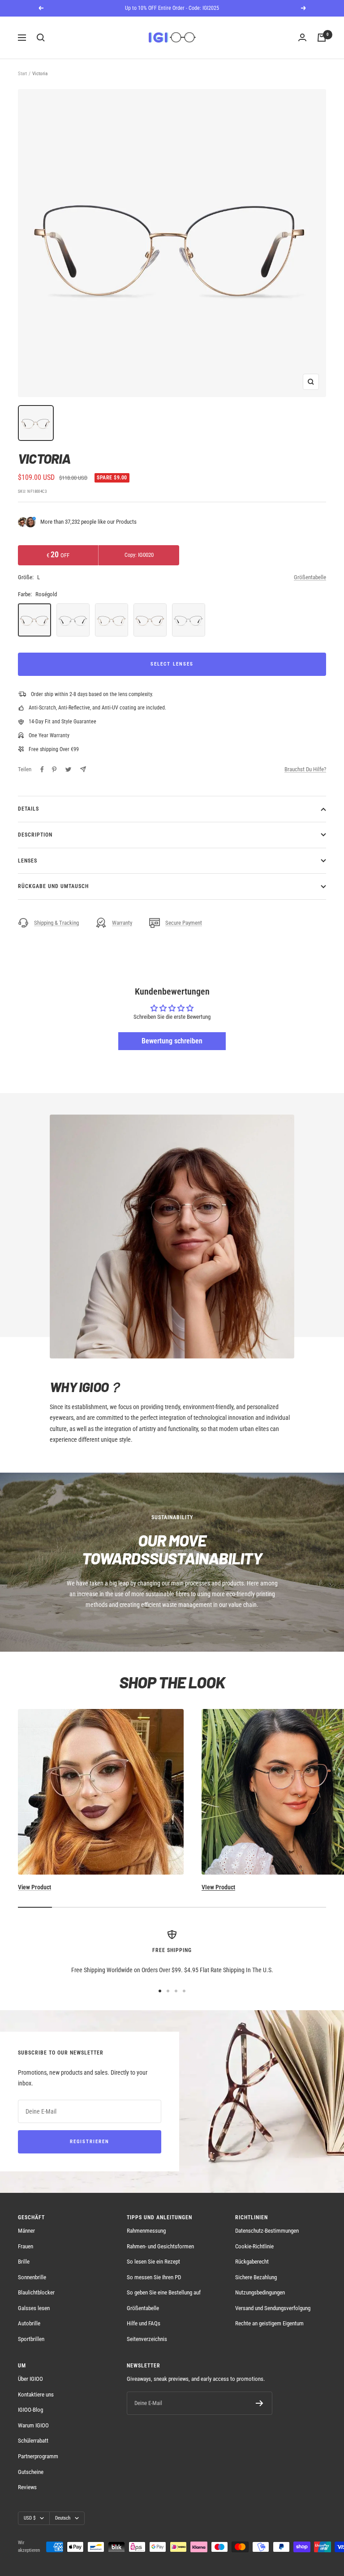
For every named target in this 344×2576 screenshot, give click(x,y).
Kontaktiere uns (36, 2394)
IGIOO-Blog (30, 2410)
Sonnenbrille (32, 2277)
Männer (26, 2231)
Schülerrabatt (33, 2441)
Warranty (122, 923)
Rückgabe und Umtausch (53, 886)
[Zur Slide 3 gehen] (176, 1991)
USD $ (30, 2518)
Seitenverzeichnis (147, 2339)
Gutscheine (31, 2472)
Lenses (28, 861)
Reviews (27, 2487)
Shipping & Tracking (56, 923)
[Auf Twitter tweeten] (68, 769)
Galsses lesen (34, 2308)
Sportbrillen (31, 2339)
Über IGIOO (30, 2379)
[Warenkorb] (322, 38)
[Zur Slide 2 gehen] (168, 1991)
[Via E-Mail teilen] (83, 769)
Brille (24, 2262)
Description (35, 835)
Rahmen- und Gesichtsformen (160, 2246)
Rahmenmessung (146, 2231)
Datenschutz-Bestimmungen (267, 2231)
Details (28, 809)
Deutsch (63, 2518)
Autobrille (29, 2323)
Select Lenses (172, 664)
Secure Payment (184, 923)
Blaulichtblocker (36, 2292)
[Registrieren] (260, 2403)
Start (22, 74)
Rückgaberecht (252, 2262)
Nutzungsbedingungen (260, 2292)
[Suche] (41, 38)
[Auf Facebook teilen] (42, 769)
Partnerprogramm (38, 2456)
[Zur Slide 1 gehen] (160, 1991)
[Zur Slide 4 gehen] (184, 1991)
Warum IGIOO (33, 2425)
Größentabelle (310, 577)
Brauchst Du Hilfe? (305, 769)
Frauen (26, 2246)
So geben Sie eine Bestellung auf (164, 2292)
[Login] (302, 38)
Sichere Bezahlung (256, 2277)
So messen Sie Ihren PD (154, 2277)
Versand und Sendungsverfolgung (273, 2308)
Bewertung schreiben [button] (172, 1041)
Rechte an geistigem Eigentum (269, 2323)
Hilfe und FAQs (144, 2323)
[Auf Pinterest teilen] (54, 769)
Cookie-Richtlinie (254, 2246)
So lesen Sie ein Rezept (153, 2262)
